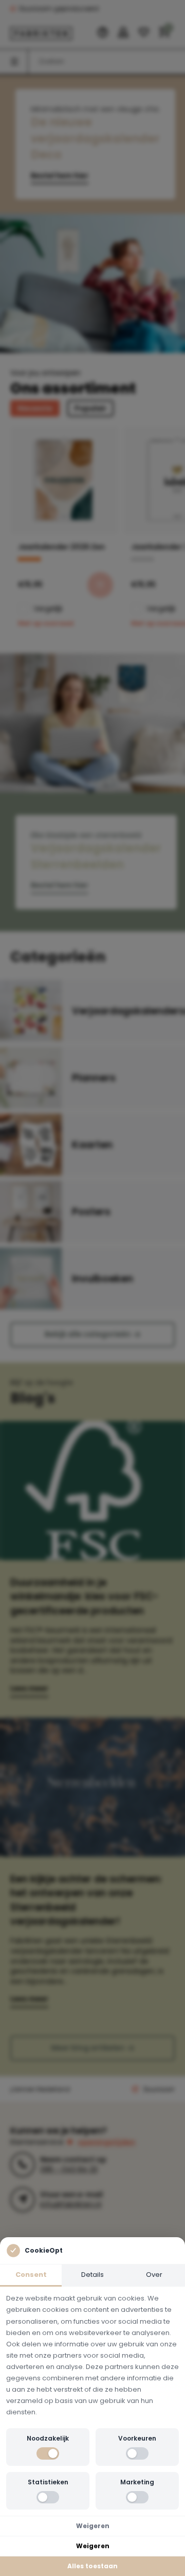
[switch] (48, 2453)
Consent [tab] (31, 2275)
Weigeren (93, 2526)
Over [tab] (154, 2275)
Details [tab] (92, 2275)
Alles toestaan (92, 2566)
